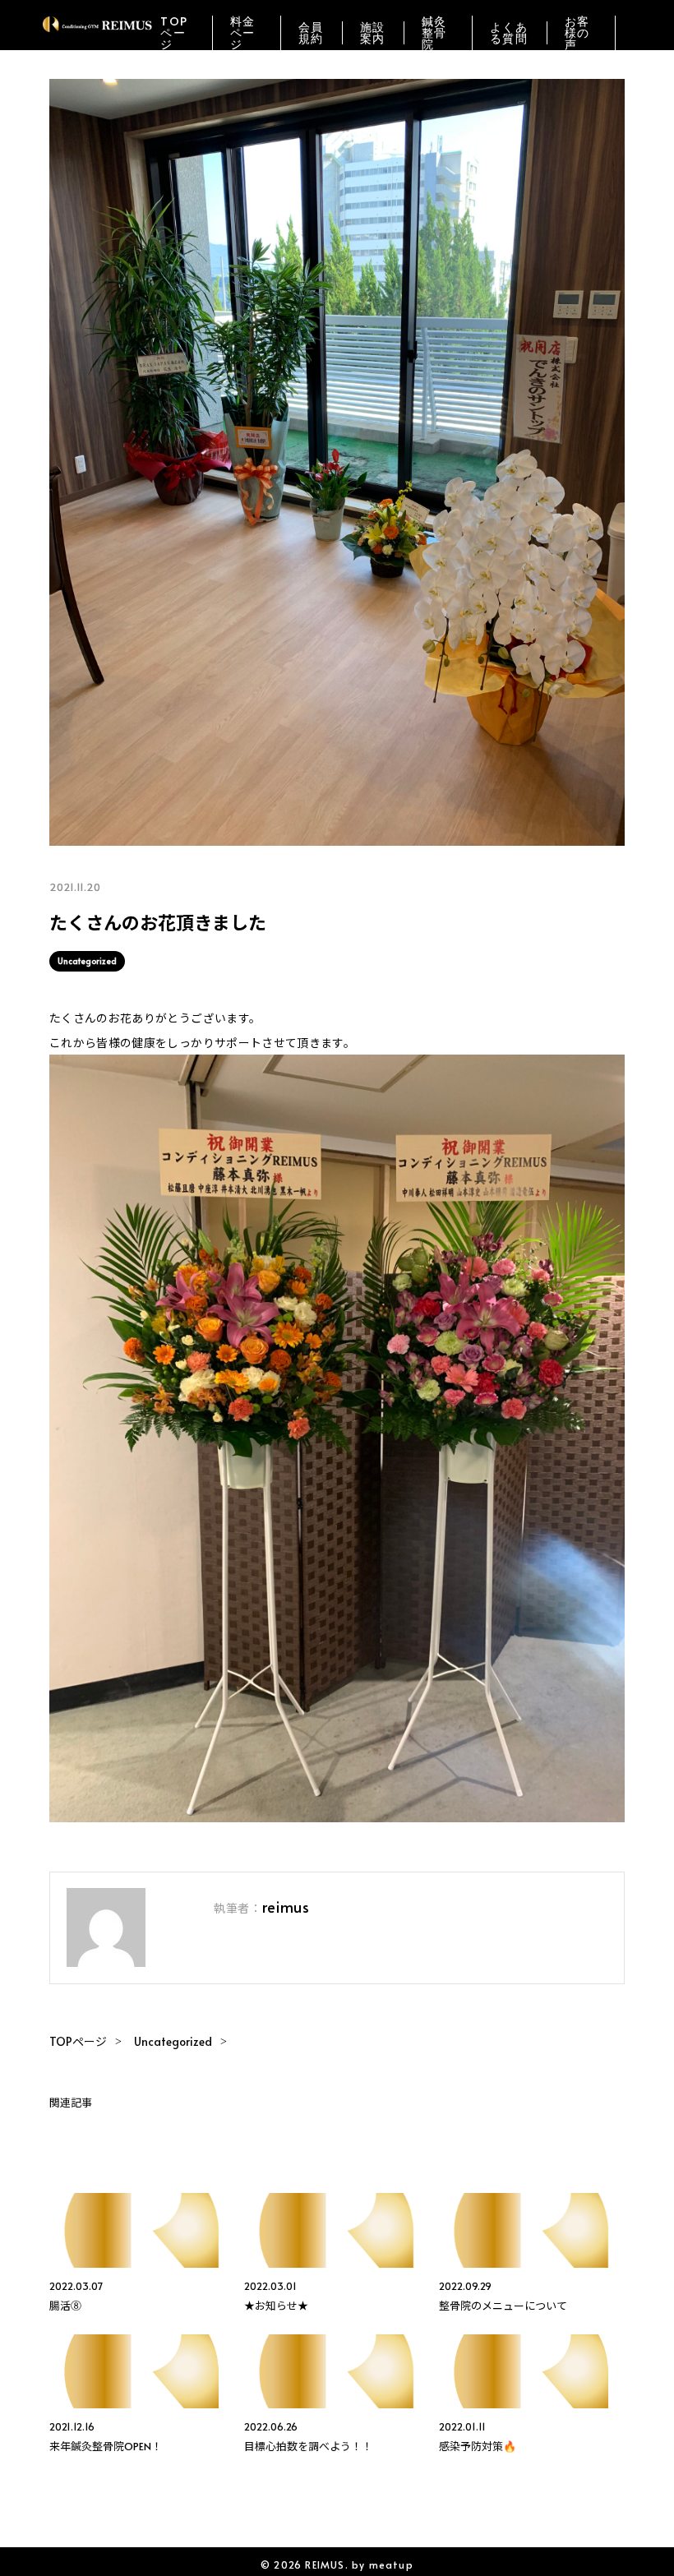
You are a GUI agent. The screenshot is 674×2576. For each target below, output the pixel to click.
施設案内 (373, 33)
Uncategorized (87, 961)
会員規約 (311, 33)
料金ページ (243, 33)
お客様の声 (577, 33)
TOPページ (174, 33)
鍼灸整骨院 (434, 33)
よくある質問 (509, 33)
